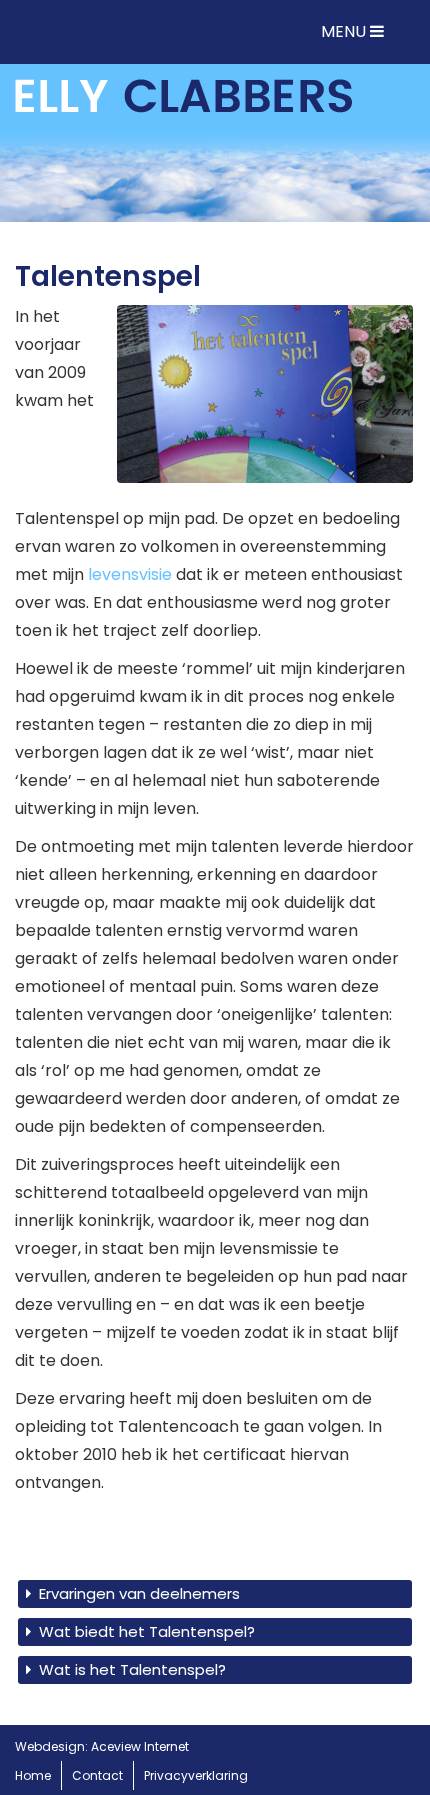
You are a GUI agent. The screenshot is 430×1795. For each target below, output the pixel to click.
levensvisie (130, 574)
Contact (97, 1775)
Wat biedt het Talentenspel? (147, 1631)
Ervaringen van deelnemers (139, 1593)
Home (33, 1775)
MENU (345, 31)
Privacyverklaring (196, 1775)
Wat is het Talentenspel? (132, 1669)
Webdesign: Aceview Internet (102, 1746)
